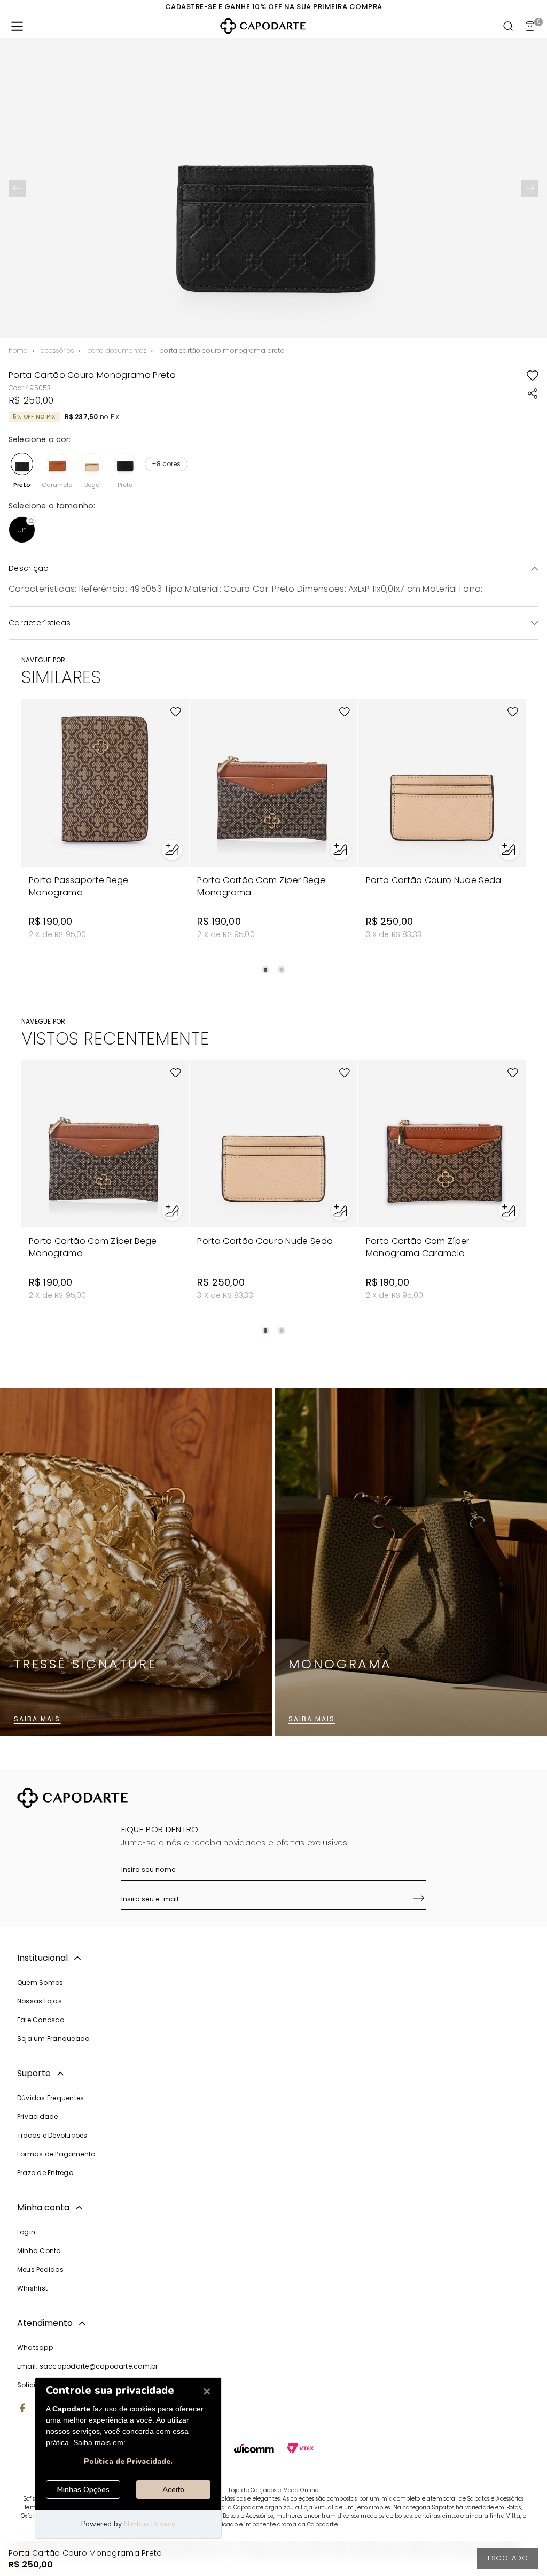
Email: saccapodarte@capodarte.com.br (88, 2366)
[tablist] (273, 963)
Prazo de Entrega (45, 2173)
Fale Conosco (41, 2020)
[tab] (265, 970)
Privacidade (38, 2117)
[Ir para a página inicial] (263, 26)
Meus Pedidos (40, 2269)
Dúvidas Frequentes (50, 2098)
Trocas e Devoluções (52, 2135)
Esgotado (508, 2558)
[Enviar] (419, 1899)
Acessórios (57, 350)
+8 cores (166, 464)
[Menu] (17, 26)
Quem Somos (40, 1982)
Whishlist (32, 2288)
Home (18, 350)
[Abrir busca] (509, 26)
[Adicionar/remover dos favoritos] (533, 375)
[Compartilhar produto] (533, 393)
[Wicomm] (254, 2450)
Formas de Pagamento (56, 2154)
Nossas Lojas (40, 2001)
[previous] (17, 188)
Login (26, 2232)
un (22, 530)
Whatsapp (35, 2347)
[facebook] (22, 2409)
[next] (530, 188)
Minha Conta (39, 2251)
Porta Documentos (117, 350)
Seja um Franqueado (53, 2039)
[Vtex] (300, 2450)
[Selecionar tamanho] (172, 850)
